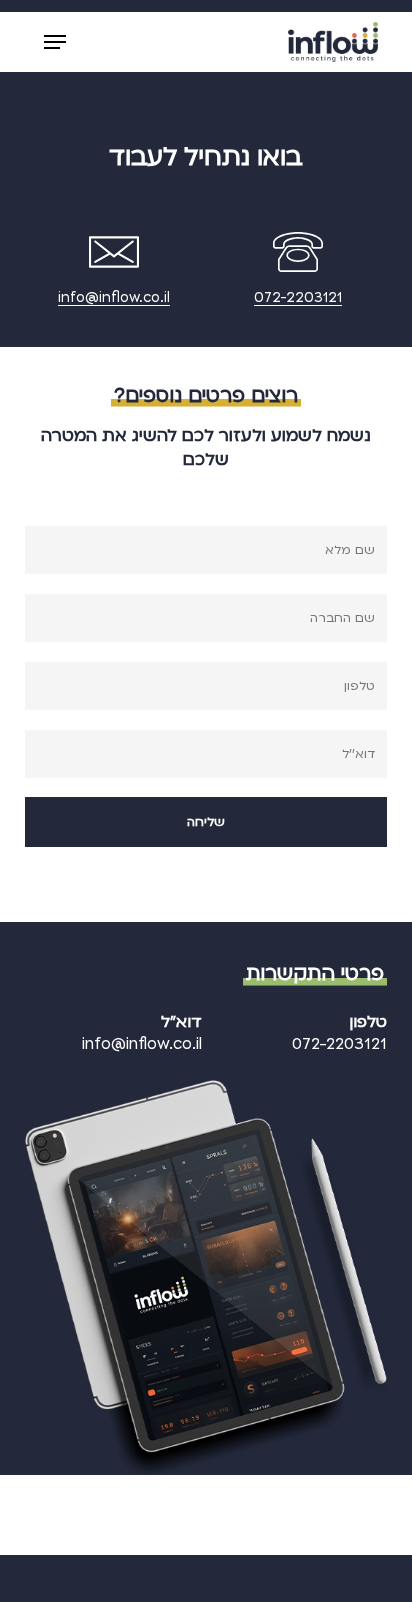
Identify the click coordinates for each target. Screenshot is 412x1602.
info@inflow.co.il (114, 297)
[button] (55, 42)
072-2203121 (298, 297)
